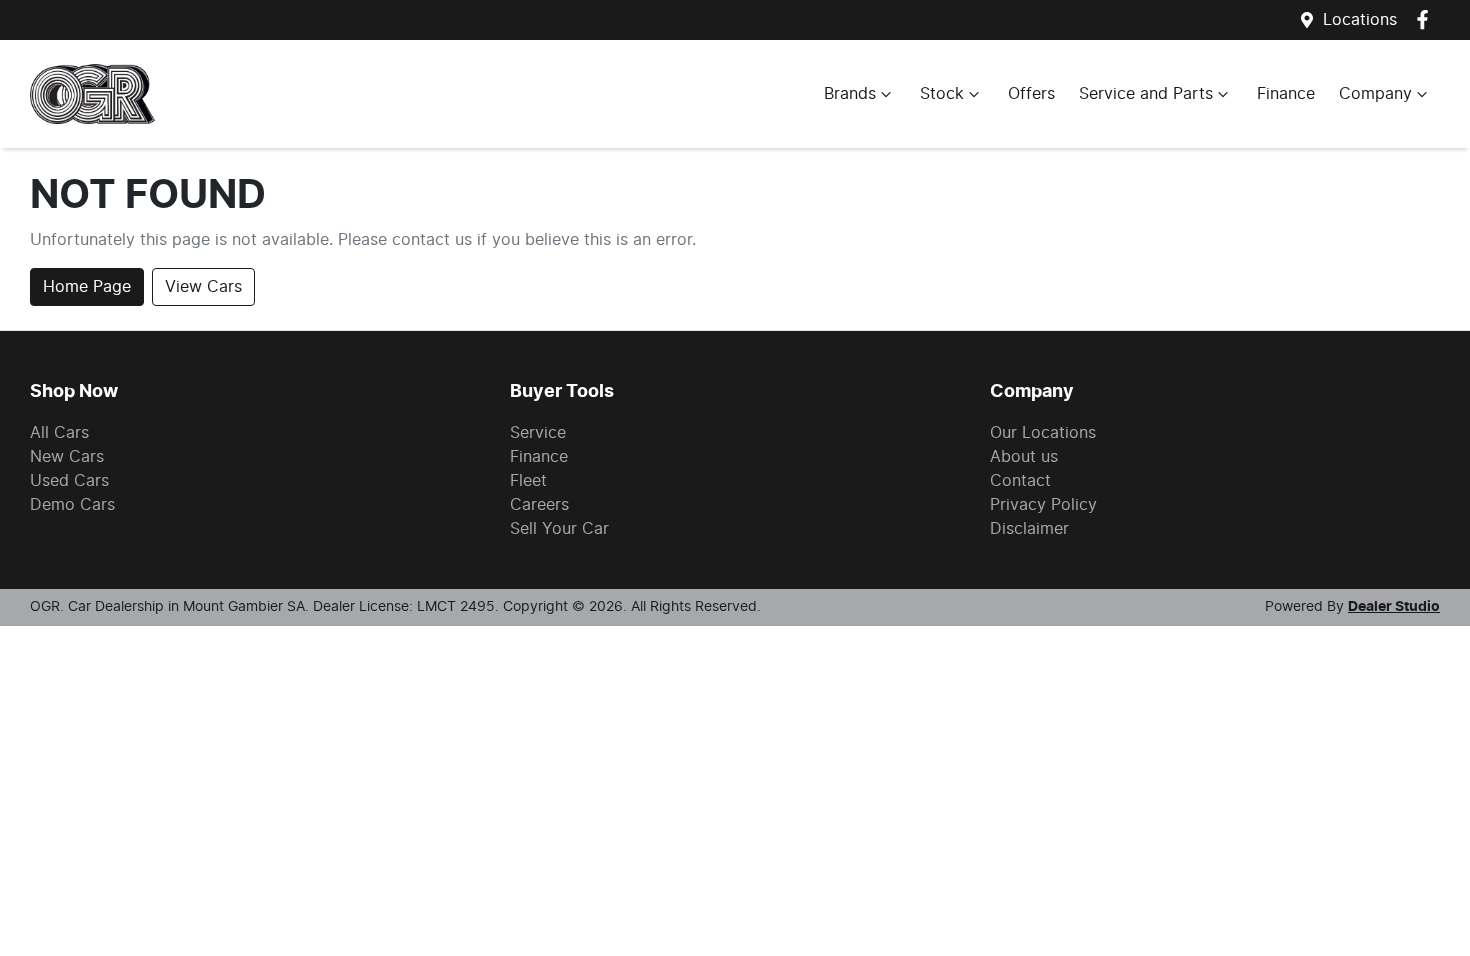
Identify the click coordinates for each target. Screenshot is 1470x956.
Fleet (528, 481)
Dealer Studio (1394, 607)
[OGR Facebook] (1426, 19)
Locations (1360, 20)
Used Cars (69, 481)
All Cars (59, 433)
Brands (850, 94)
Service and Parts (1146, 94)
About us (1024, 457)
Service (538, 433)
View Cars (203, 287)
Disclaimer (1029, 529)
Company (1375, 94)
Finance (1286, 94)
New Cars (67, 457)
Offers (1031, 94)
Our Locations (1043, 433)
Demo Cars (72, 505)
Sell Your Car (559, 529)
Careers (539, 505)
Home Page (87, 287)
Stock (942, 94)
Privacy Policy (1043, 505)
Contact (1020, 481)
